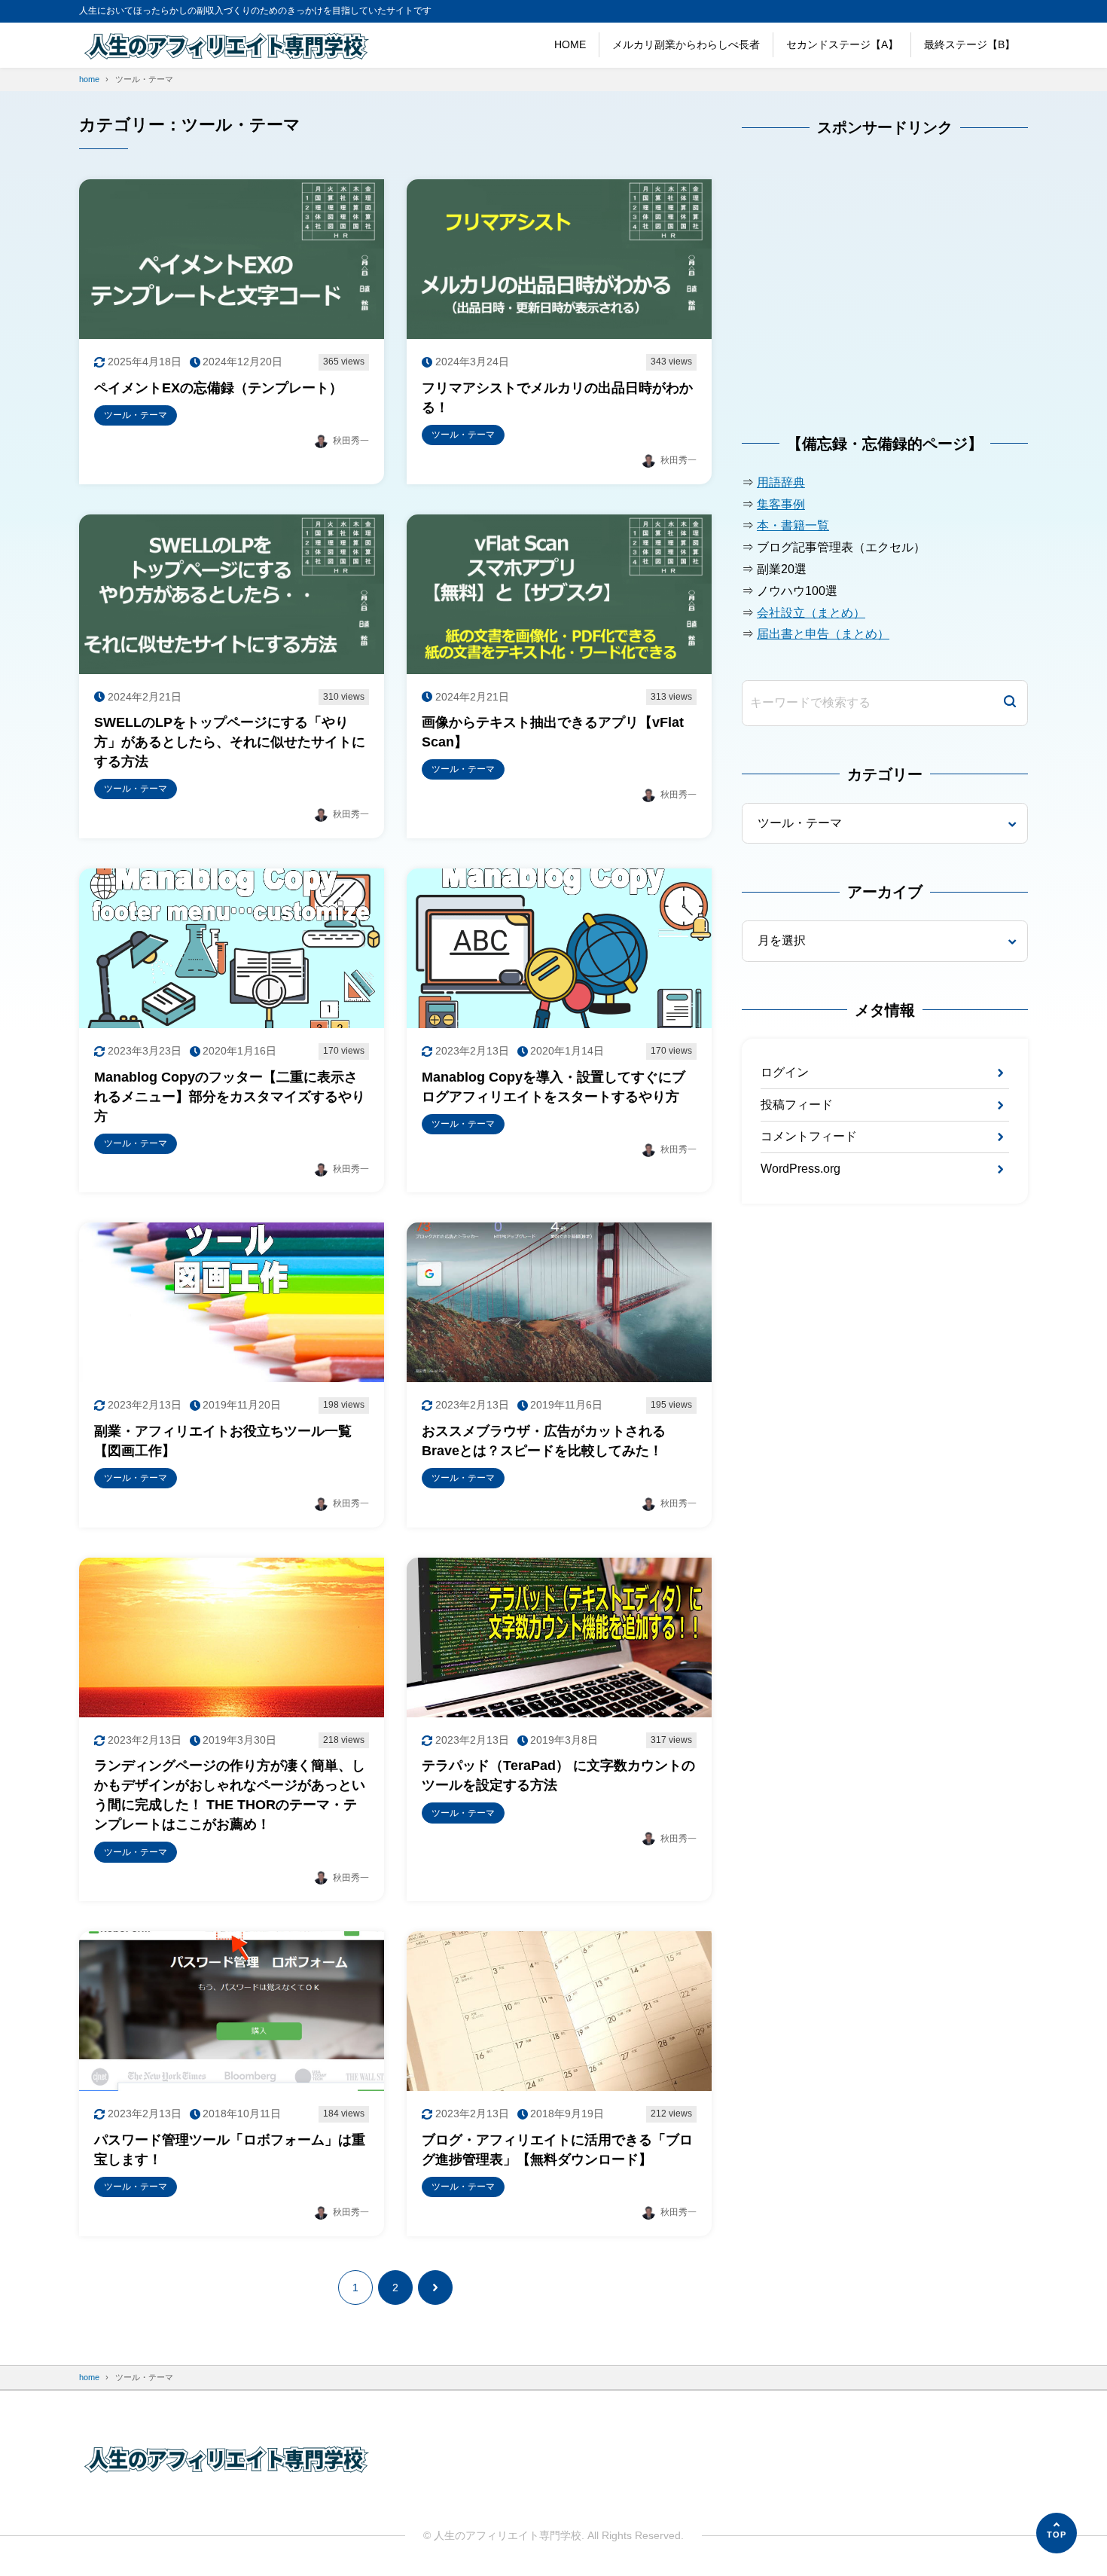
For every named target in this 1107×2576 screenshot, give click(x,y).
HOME (570, 44)
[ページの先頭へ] (1057, 2533)
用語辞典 (781, 482)
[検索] (1010, 703)
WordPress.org (801, 1169)
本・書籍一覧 (793, 525)
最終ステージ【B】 (970, 44)
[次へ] (435, 2288)
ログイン (785, 1072)
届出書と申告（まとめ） (823, 634)
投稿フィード (797, 1105)
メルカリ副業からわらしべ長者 (686, 44)
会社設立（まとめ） (811, 613)
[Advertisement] (855, 294)
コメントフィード (809, 1136)
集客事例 (781, 504)
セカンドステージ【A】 (842, 44)
